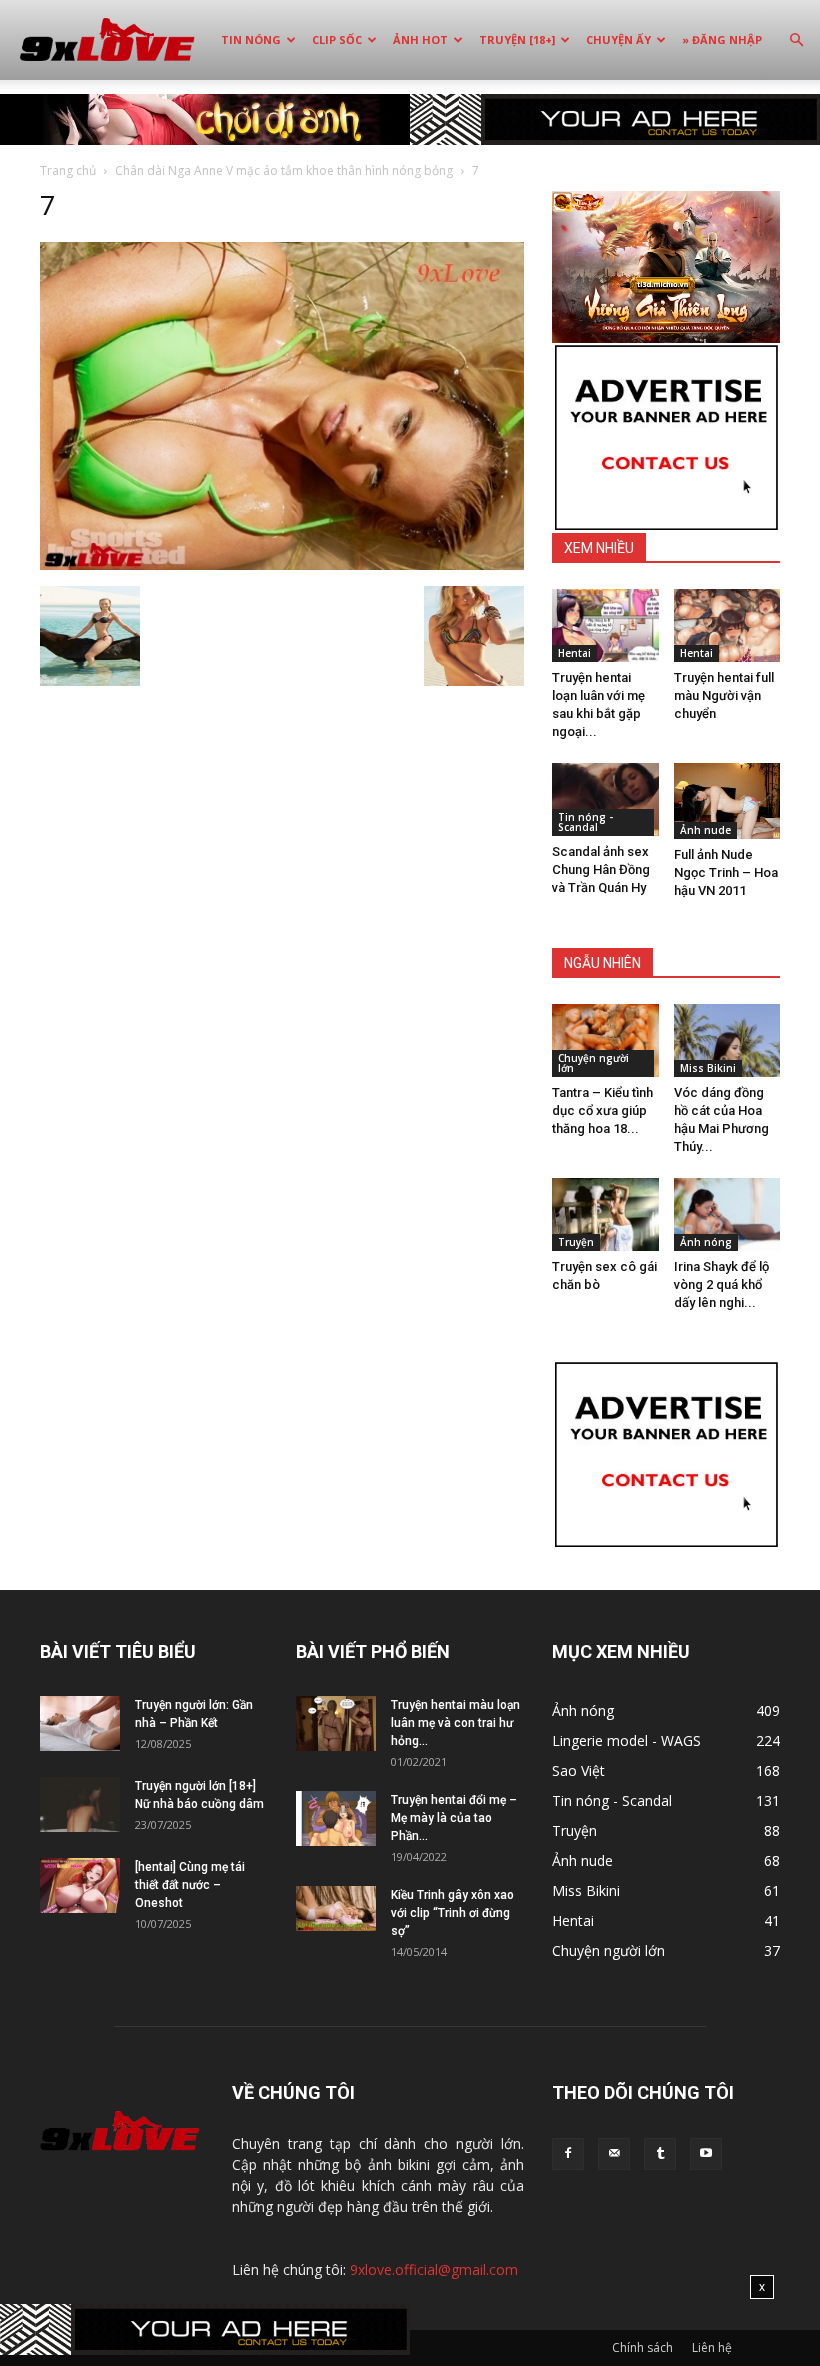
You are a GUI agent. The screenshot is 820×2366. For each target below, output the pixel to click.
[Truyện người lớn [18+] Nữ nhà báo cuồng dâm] (80, 1804)
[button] (796, 40)
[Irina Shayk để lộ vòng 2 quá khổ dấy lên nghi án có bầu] (727, 1214)
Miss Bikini (708, 1068)
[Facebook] (568, 2154)
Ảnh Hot (420, 39)
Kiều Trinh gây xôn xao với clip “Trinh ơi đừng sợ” (452, 1913)
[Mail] (614, 2154)
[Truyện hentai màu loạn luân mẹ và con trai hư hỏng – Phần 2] (336, 1723)
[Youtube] (706, 2154)
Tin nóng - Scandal (585, 822)
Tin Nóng (251, 39)
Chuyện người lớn (593, 1063)
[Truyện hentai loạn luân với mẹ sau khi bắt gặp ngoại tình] (605, 625)
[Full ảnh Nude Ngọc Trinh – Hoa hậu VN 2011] (727, 801)
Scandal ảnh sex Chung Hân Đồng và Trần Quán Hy (601, 869)
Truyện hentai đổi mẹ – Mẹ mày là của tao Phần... (454, 1818)
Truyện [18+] (517, 39)
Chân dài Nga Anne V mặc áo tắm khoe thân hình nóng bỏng (284, 170)
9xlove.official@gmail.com (434, 2269)
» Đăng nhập (722, 39)
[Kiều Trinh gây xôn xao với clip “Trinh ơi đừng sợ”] (336, 1908)
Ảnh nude (705, 830)
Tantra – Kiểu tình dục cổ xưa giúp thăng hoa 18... (602, 1110)
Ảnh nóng (706, 1242)
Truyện (576, 1242)
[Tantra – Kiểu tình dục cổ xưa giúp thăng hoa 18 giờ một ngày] (605, 1040)
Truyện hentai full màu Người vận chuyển (724, 695)
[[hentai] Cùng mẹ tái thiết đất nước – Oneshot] (80, 1885)
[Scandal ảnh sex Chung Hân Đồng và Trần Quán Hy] (605, 799)
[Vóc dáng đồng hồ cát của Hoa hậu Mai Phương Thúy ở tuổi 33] (727, 1040)
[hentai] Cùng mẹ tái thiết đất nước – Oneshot (190, 1885)
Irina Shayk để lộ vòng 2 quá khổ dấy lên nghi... (721, 1284)
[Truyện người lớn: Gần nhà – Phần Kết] (80, 1723)
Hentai (574, 653)
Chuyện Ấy (618, 39)
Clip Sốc (337, 39)
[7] (282, 565)
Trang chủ (68, 170)
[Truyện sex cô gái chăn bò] (605, 1214)
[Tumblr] (660, 2154)
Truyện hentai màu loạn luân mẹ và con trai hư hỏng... (455, 1723)
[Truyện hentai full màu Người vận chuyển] (727, 625)
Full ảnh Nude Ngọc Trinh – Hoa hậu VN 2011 (726, 872)
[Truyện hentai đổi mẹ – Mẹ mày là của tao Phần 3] (336, 1818)
